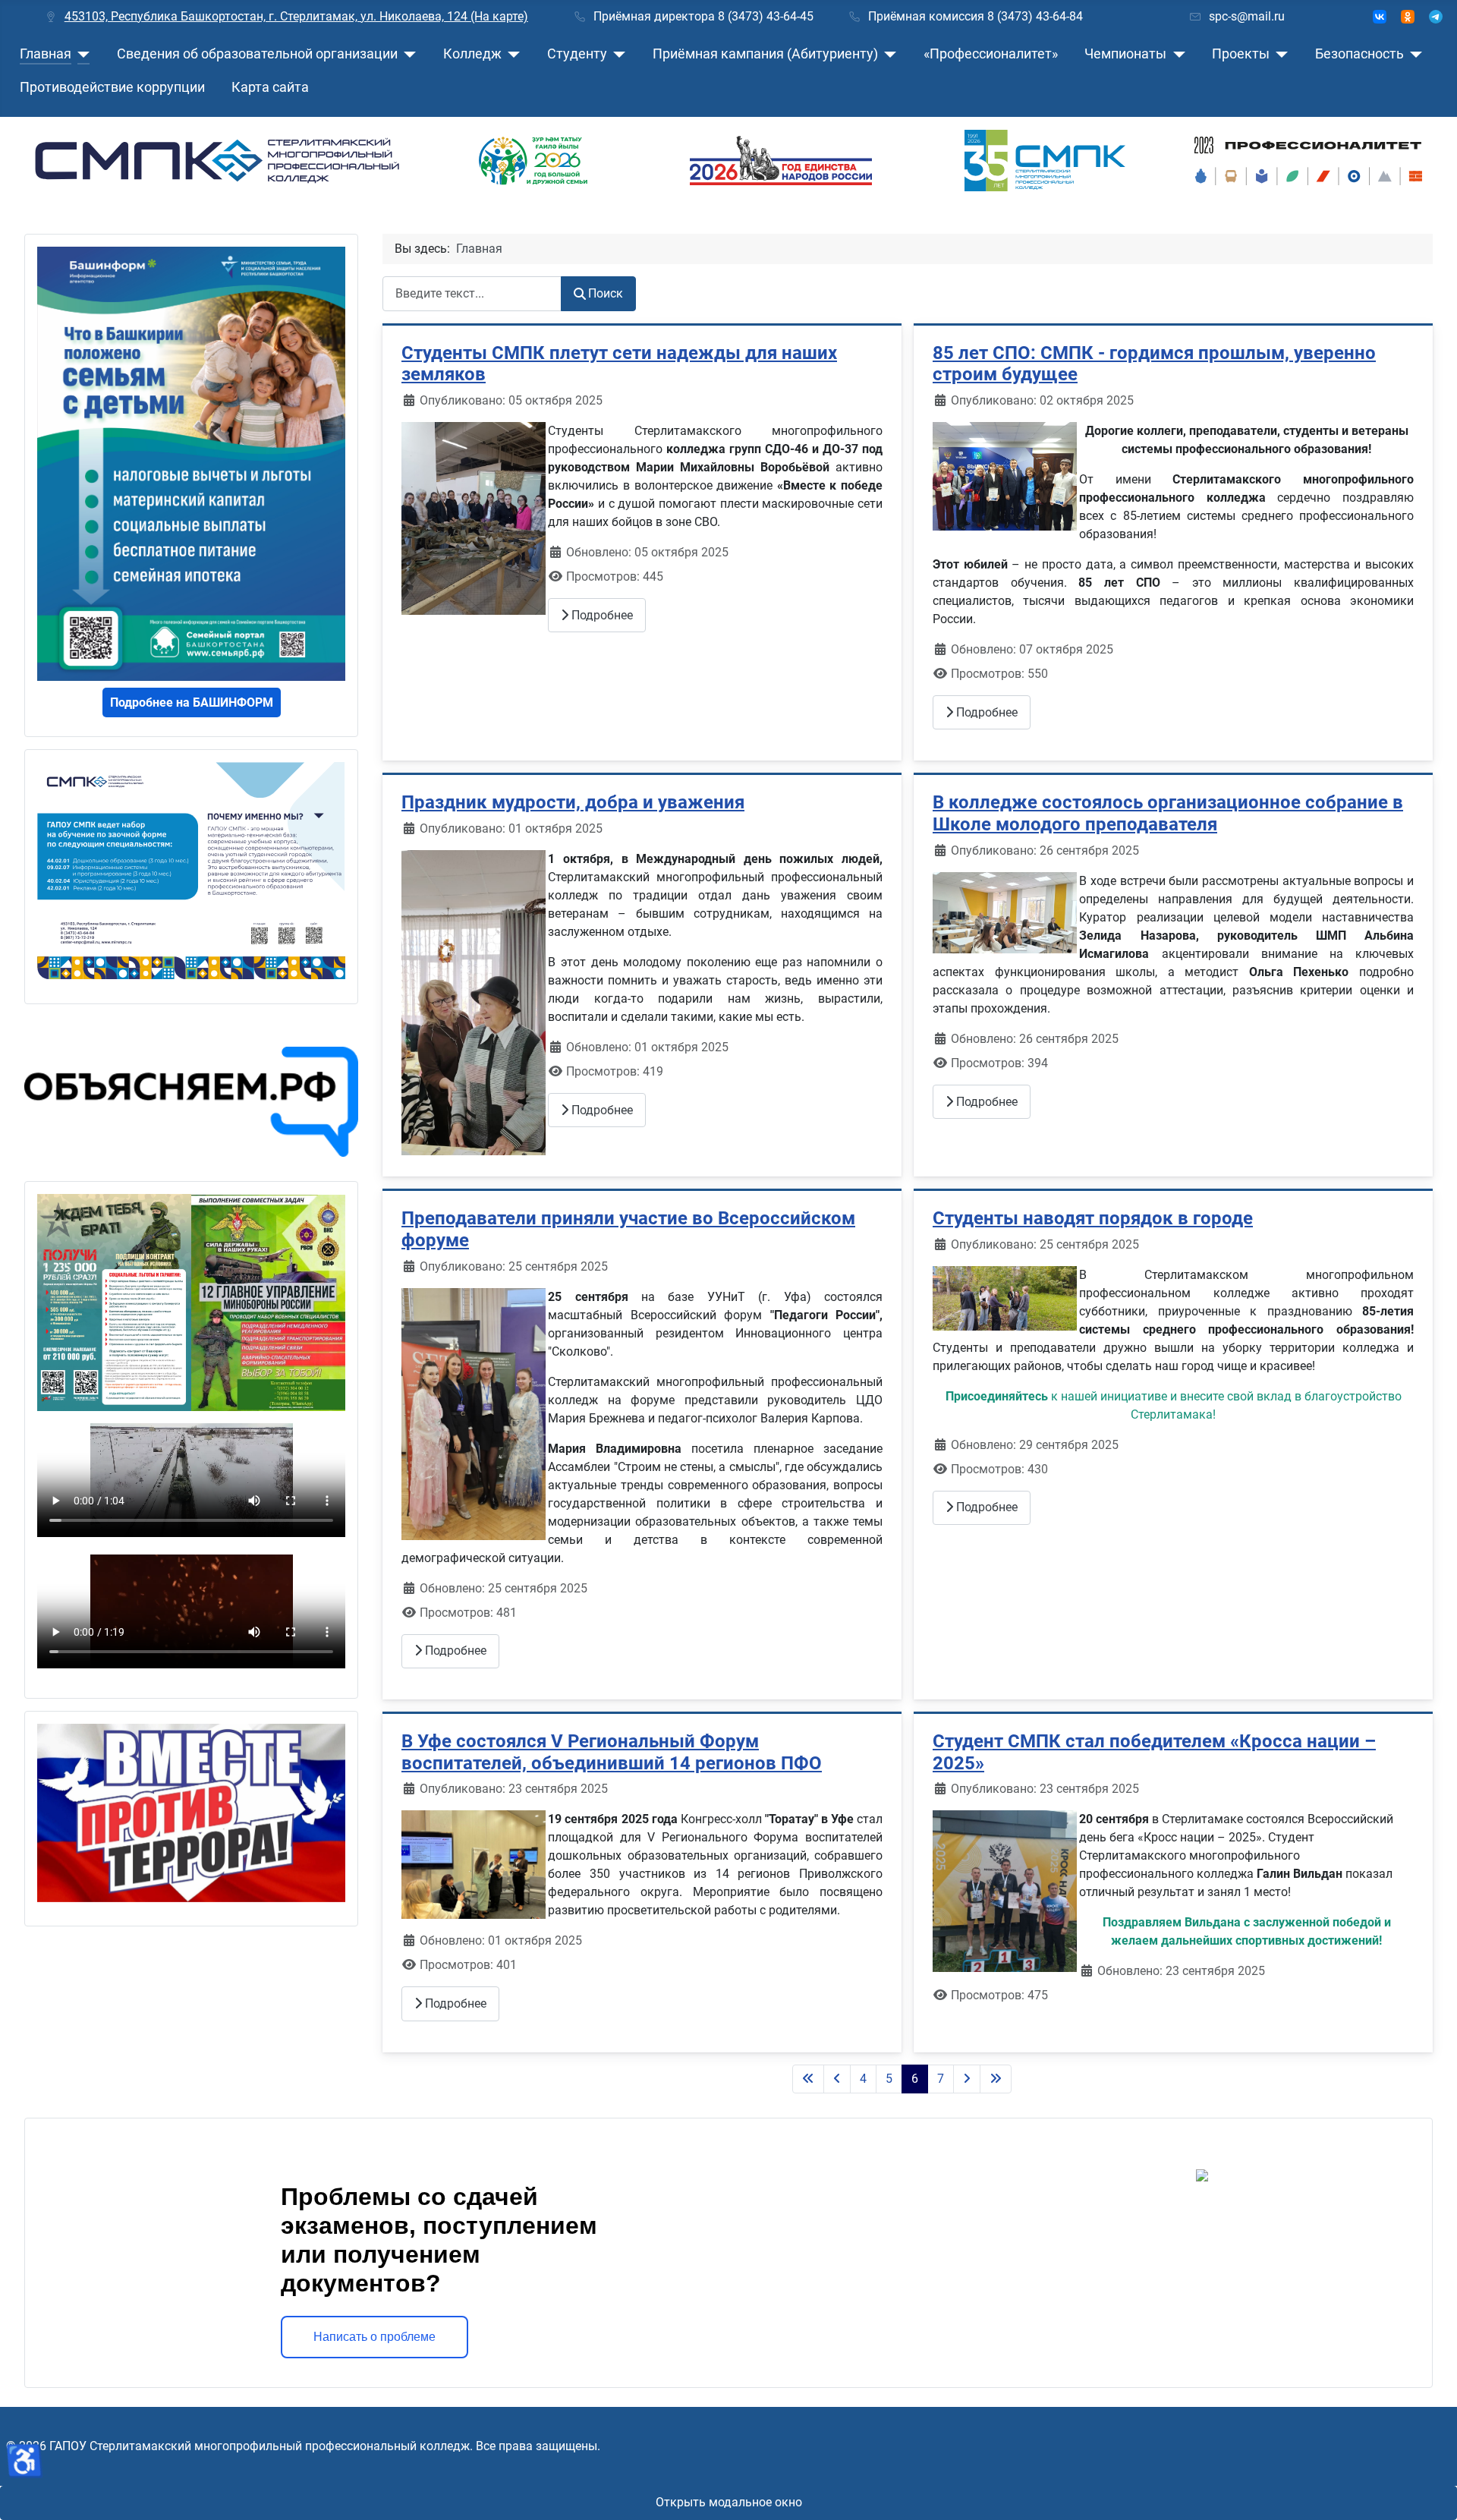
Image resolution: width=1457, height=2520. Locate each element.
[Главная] (81, 54)
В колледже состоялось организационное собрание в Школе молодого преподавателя (1168, 813)
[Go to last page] (996, 2079)
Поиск (606, 293)
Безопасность (1359, 54)
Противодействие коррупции (112, 87)
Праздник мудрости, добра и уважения (573, 802)
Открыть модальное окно (729, 2502)
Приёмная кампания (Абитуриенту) (765, 54)
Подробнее (601, 615)
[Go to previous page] (837, 2079)
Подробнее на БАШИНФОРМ (192, 702)
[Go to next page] (967, 2079)
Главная (46, 54)
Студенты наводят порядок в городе (1093, 1218)
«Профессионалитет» (991, 54)
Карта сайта (270, 87)
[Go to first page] (808, 2079)
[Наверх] (1430, 2492)
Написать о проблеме (374, 2337)
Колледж (472, 54)
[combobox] (472, 293)
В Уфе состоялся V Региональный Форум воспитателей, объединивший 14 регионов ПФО (612, 1752)
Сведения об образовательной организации (257, 54)
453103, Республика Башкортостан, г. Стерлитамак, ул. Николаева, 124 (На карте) (296, 16)
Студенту (577, 54)
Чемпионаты (1125, 54)
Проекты (1241, 54)
